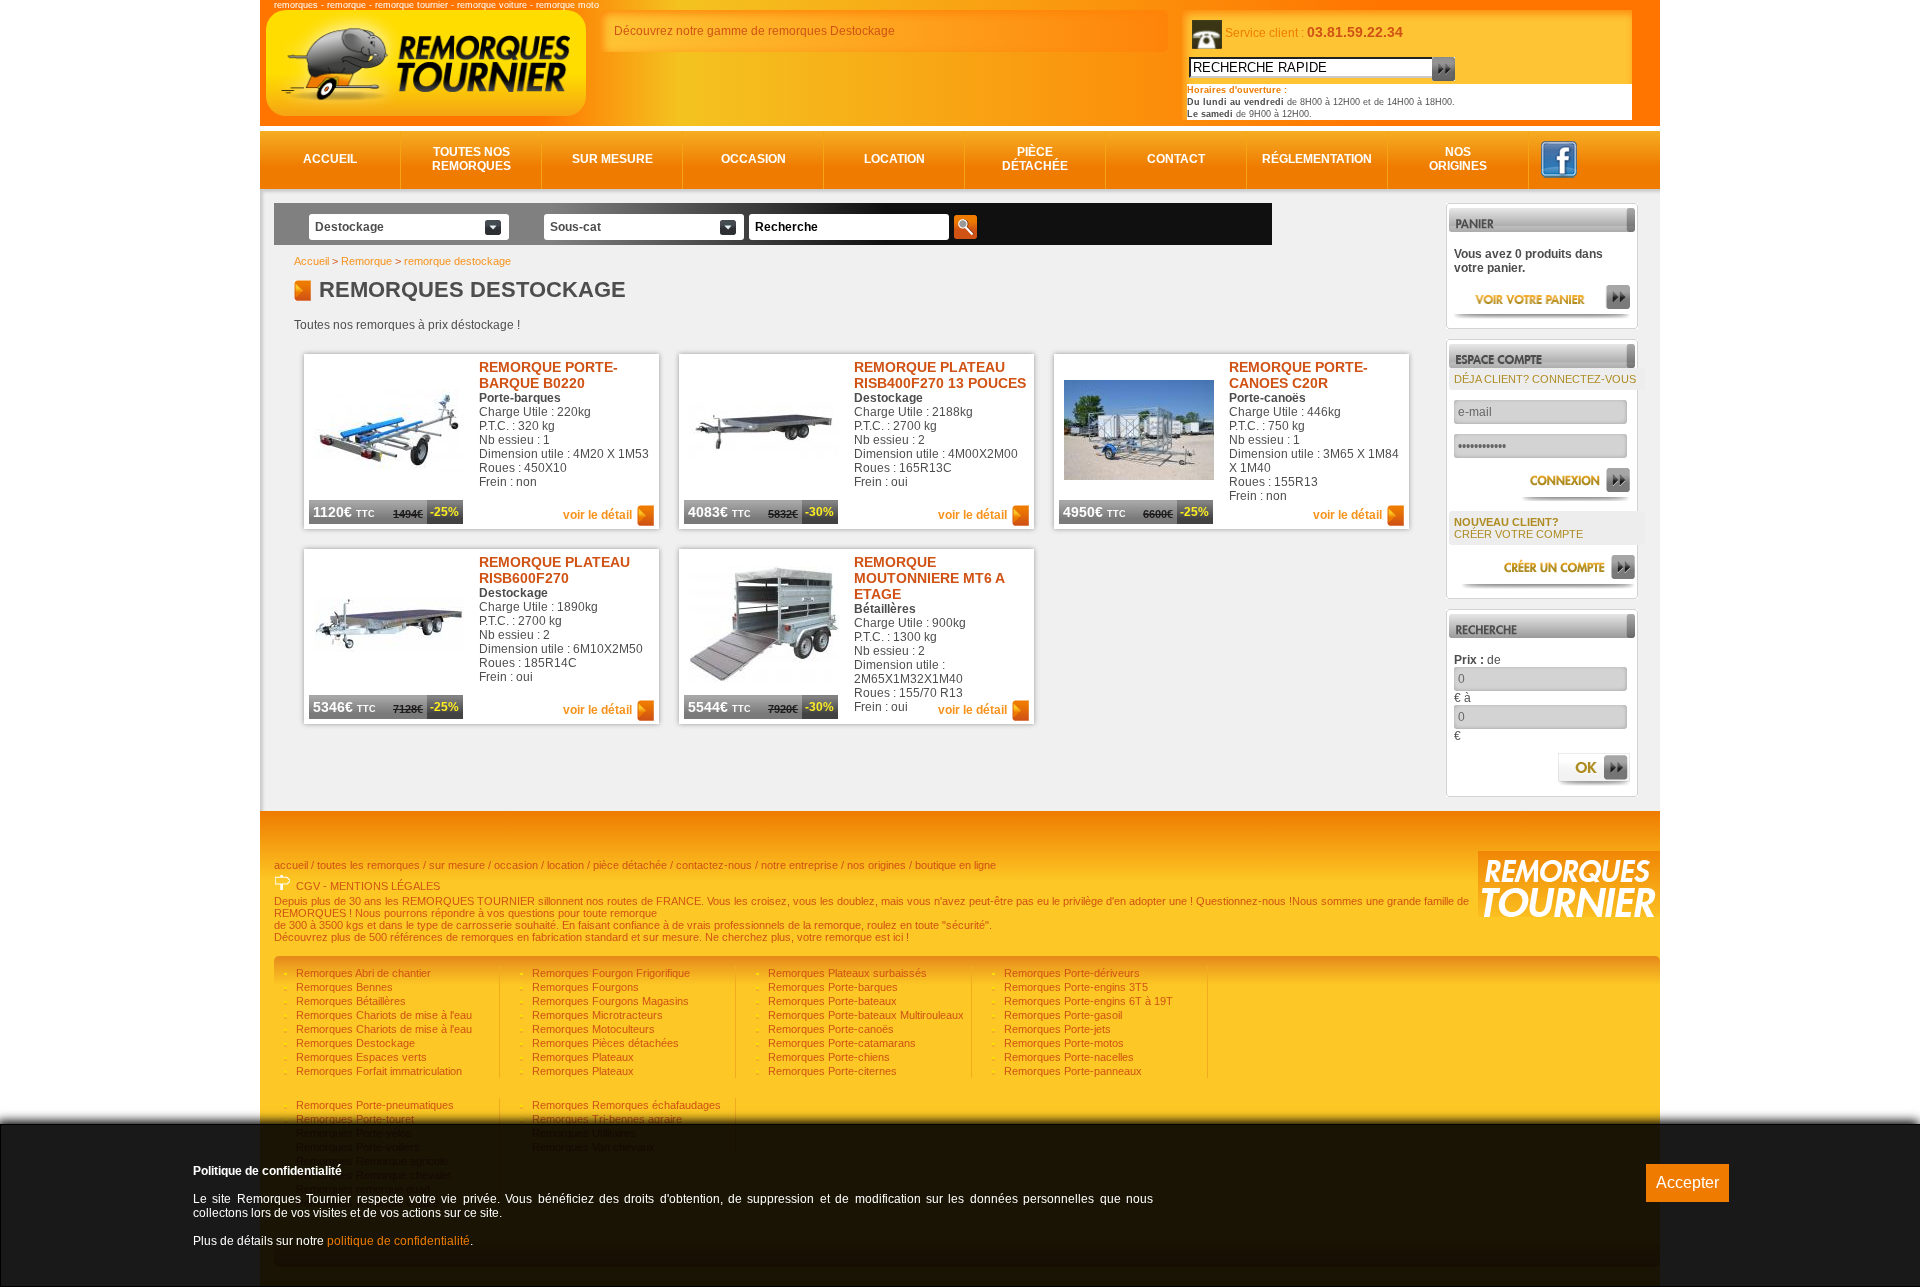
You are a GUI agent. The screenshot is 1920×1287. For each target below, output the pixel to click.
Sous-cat (575, 227)
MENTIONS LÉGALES (385, 886)
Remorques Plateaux (581, 1057)
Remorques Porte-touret (353, 1119)
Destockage (349, 227)
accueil (291, 865)
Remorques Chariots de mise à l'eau (382, 1015)
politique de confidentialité (398, 1241)
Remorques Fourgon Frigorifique (609, 973)
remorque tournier (411, 5)
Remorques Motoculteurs (592, 1029)
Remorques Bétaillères (349, 1001)
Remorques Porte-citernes (831, 1071)
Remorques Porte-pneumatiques (373, 1105)
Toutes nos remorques (471, 159)
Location (894, 159)
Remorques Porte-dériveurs (1070, 973)
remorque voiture (492, 5)
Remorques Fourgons (584, 987)
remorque (346, 5)
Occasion (753, 159)
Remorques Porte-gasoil (1061, 1015)
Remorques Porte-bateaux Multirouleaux (864, 1015)
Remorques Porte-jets (1056, 1029)
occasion (516, 865)
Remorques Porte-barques (831, 987)
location (565, 865)
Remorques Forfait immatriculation (377, 1071)
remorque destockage (457, 261)
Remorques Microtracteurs (596, 1015)
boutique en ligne (955, 865)
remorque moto (567, 5)
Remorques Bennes (343, 987)
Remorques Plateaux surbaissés (846, 973)
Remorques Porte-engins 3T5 (1074, 987)
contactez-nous (714, 865)
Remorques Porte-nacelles (1067, 1057)
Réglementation (1317, 159)
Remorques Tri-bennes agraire (605, 1119)
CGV (308, 886)
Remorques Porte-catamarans (840, 1043)
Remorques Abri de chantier (362, 973)
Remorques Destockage (354, 1043)
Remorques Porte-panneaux (1071, 1071)
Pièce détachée (1035, 159)
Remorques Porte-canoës (829, 1029)
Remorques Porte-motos (1062, 1043)
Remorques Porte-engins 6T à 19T (1087, 1001)
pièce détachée (630, 865)
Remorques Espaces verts (360, 1057)
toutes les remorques (368, 865)
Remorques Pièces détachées (604, 1043)
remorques (296, 5)
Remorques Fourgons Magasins (609, 1001)
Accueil (330, 159)
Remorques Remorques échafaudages (625, 1105)
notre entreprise (799, 865)
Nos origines (1458, 159)
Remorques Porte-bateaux (831, 1001)
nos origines (876, 865)
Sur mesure (612, 159)
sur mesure (457, 865)
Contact (1176, 159)
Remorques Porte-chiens (827, 1057)
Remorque (366, 261)
